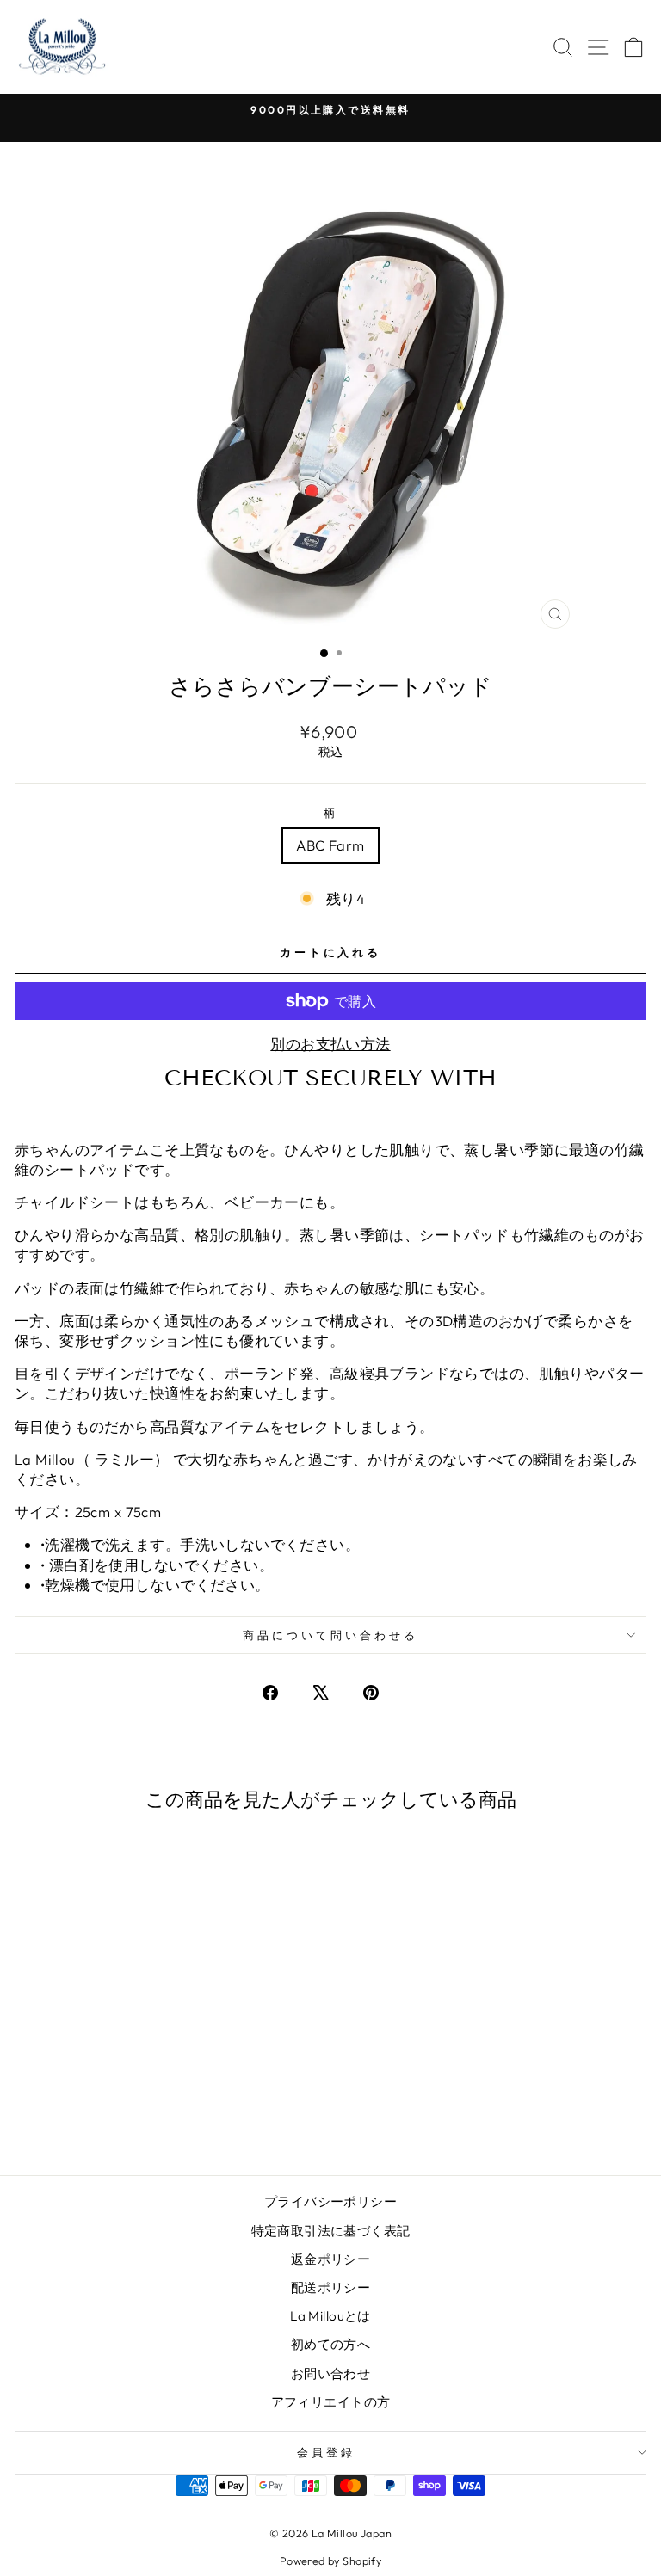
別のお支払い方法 (330, 1044)
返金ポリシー (330, 2259)
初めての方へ (330, 2344)
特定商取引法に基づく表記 (331, 2231)
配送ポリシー (330, 2287)
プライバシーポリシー (330, 2201)
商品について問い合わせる (330, 1635)
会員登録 (326, 2452)
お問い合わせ (330, 2373)
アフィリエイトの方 (331, 2402)
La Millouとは (330, 2316)
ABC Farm (330, 845)
